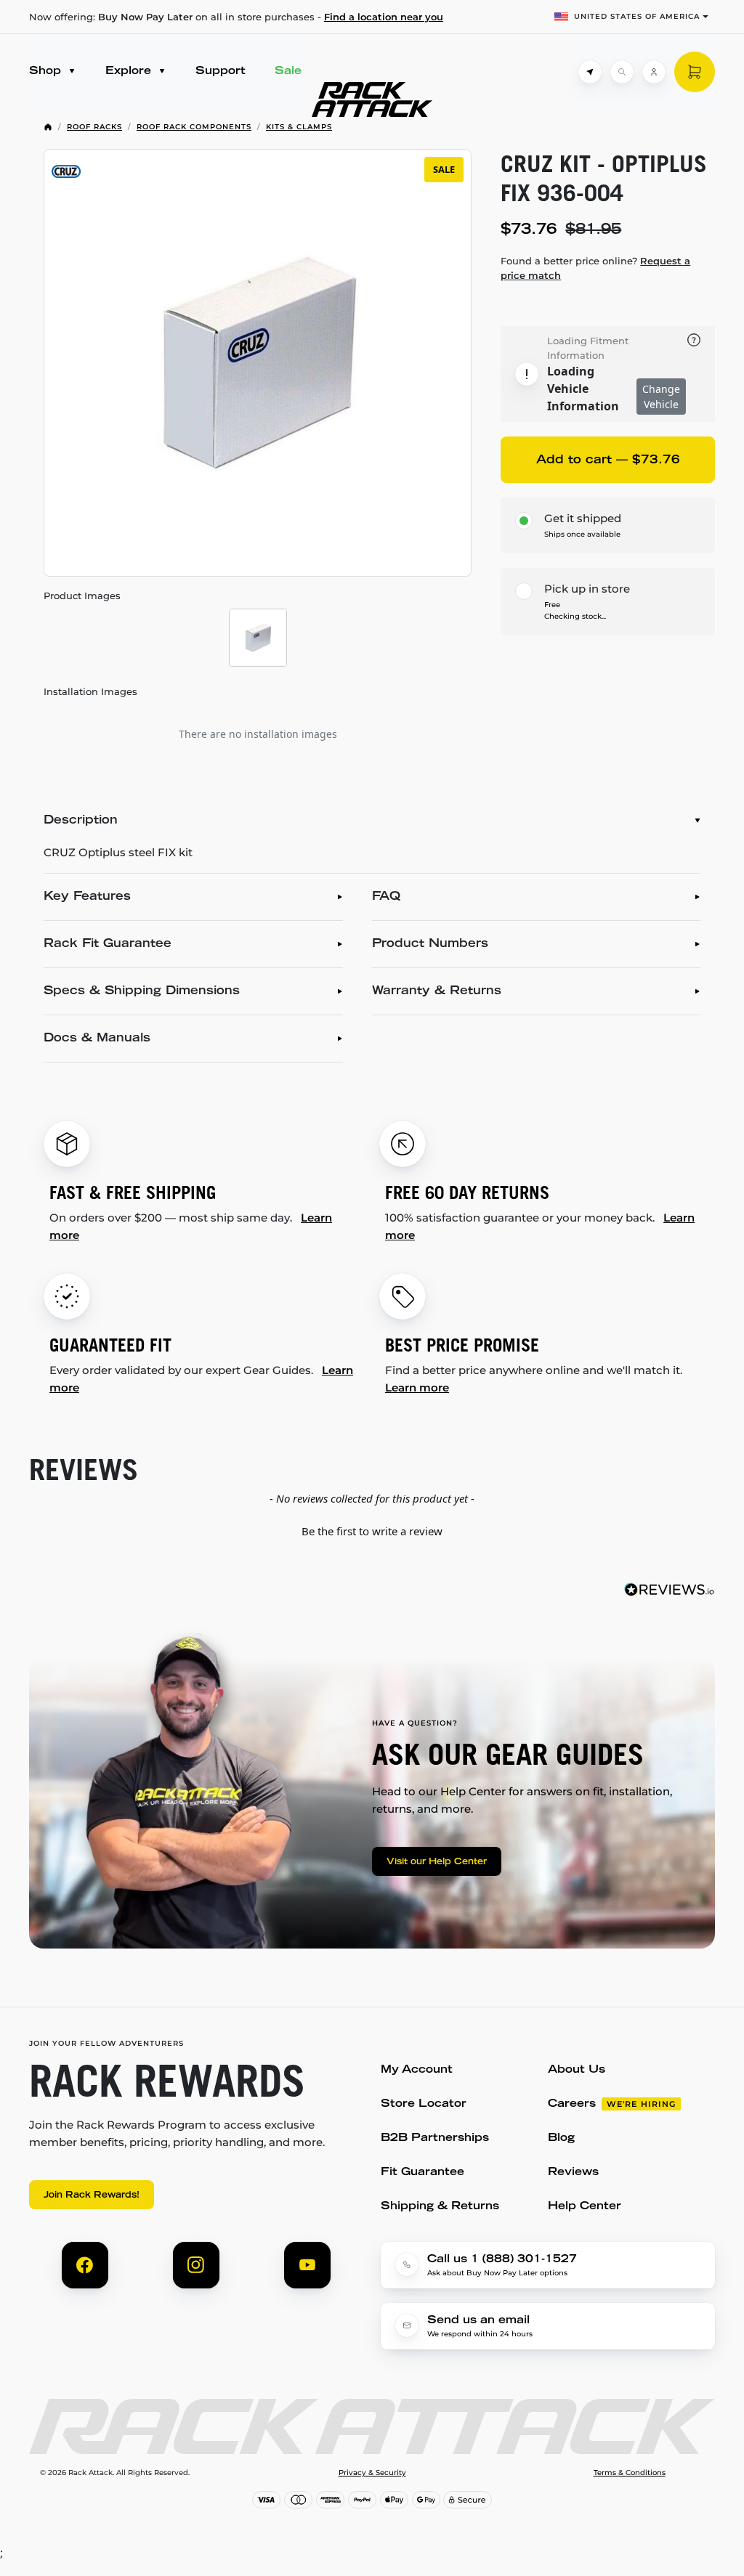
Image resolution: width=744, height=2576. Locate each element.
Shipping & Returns (440, 2207)
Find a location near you (384, 17)
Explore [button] (130, 72)
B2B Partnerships (435, 2138)
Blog (561, 2138)
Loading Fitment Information (588, 348)
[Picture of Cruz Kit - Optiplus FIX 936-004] (258, 638)
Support (221, 72)
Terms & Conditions (630, 2473)
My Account (417, 2070)
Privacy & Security (372, 2473)
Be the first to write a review (372, 1531)
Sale (288, 72)
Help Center (585, 2207)
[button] (372, 1529)
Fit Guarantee (422, 2173)
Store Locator (424, 2104)
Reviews (573, 2173)
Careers (572, 2104)
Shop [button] (47, 72)
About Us (577, 2070)
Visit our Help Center (437, 1862)
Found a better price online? (595, 268)
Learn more (417, 1387)
